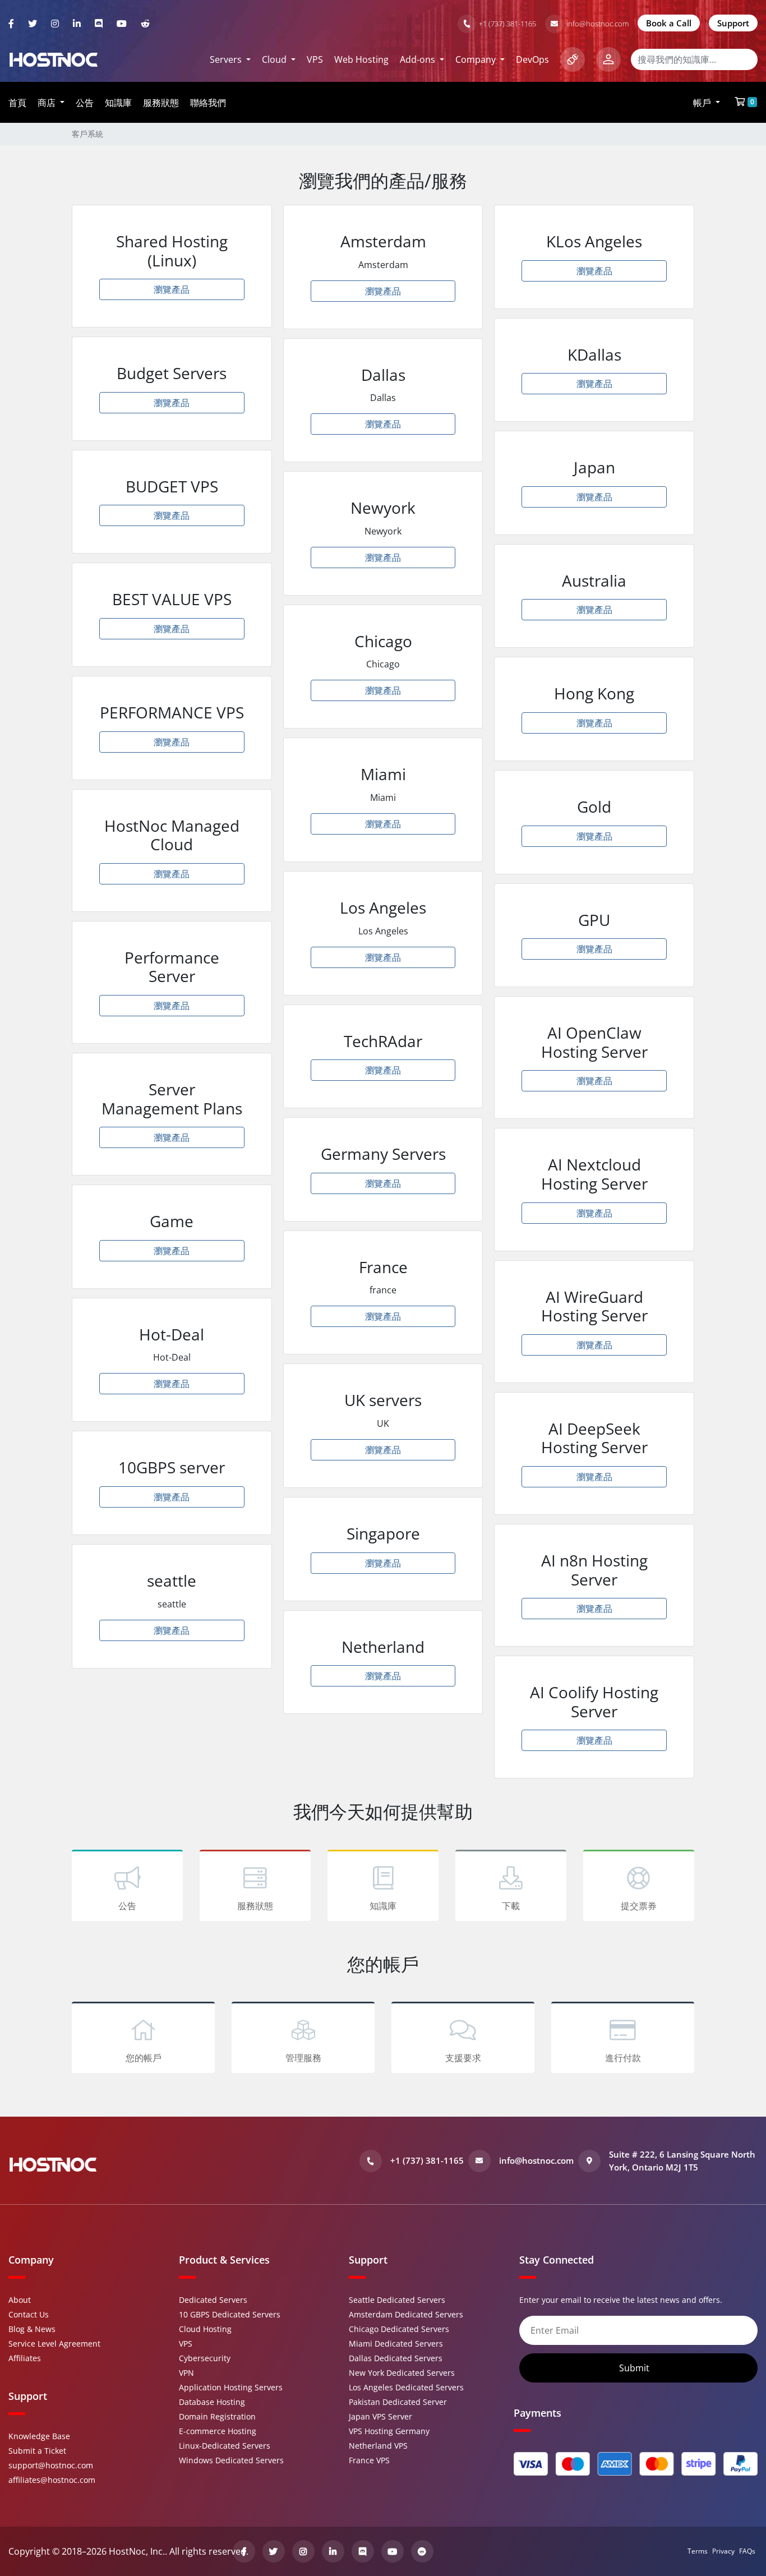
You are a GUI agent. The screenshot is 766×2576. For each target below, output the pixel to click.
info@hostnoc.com (597, 24)
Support (733, 23)
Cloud (275, 59)
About (20, 2300)
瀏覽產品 (172, 289)
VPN (186, 2373)
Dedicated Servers (213, 2300)
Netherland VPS (378, 2446)
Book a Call (669, 23)
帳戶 (703, 103)
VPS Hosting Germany (389, 2431)
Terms (698, 2551)
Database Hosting (212, 2402)
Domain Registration (217, 2416)
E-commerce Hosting (218, 2431)
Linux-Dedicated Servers (225, 2446)
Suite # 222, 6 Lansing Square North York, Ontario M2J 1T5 (682, 2161)
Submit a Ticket (37, 2451)
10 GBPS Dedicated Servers (230, 2314)
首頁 (17, 103)
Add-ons (419, 59)
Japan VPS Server (380, 2416)
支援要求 (463, 2058)
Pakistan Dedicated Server (398, 2402)
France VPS (369, 2460)
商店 (48, 103)
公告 (85, 103)
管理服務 (303, 2058)
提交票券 (639, 1906)
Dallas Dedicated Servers (396, 2358)
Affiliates (25, 2358)
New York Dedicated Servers (402, 2373)
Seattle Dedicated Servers (397, 2300)
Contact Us (29, 2314)
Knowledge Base (39, 2436)
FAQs (747, 2551)
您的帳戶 (144, 2058)
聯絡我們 (208, 103)
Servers (227, 59)
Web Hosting (361, 59)
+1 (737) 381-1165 (507, 24)
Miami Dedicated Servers (396, 2344)
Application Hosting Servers (231, 2387)
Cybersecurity (205, 2358)
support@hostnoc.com (51, 2465)
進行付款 (623, 2058)
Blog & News (32, 2329)
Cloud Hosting (205, 2329)
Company (477, 59)
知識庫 (118, 103)
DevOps (532, 59)
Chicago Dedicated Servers (399, 2329)
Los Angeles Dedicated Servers (406, 2387)
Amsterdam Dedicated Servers (406, 2314)
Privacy (723, 2551)
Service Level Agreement (54, 2344)
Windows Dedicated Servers (231, 2460)
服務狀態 (161, 103)
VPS (315, 59)
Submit (635, 2368)
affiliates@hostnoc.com (52, 2480)
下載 (511, 1906)
